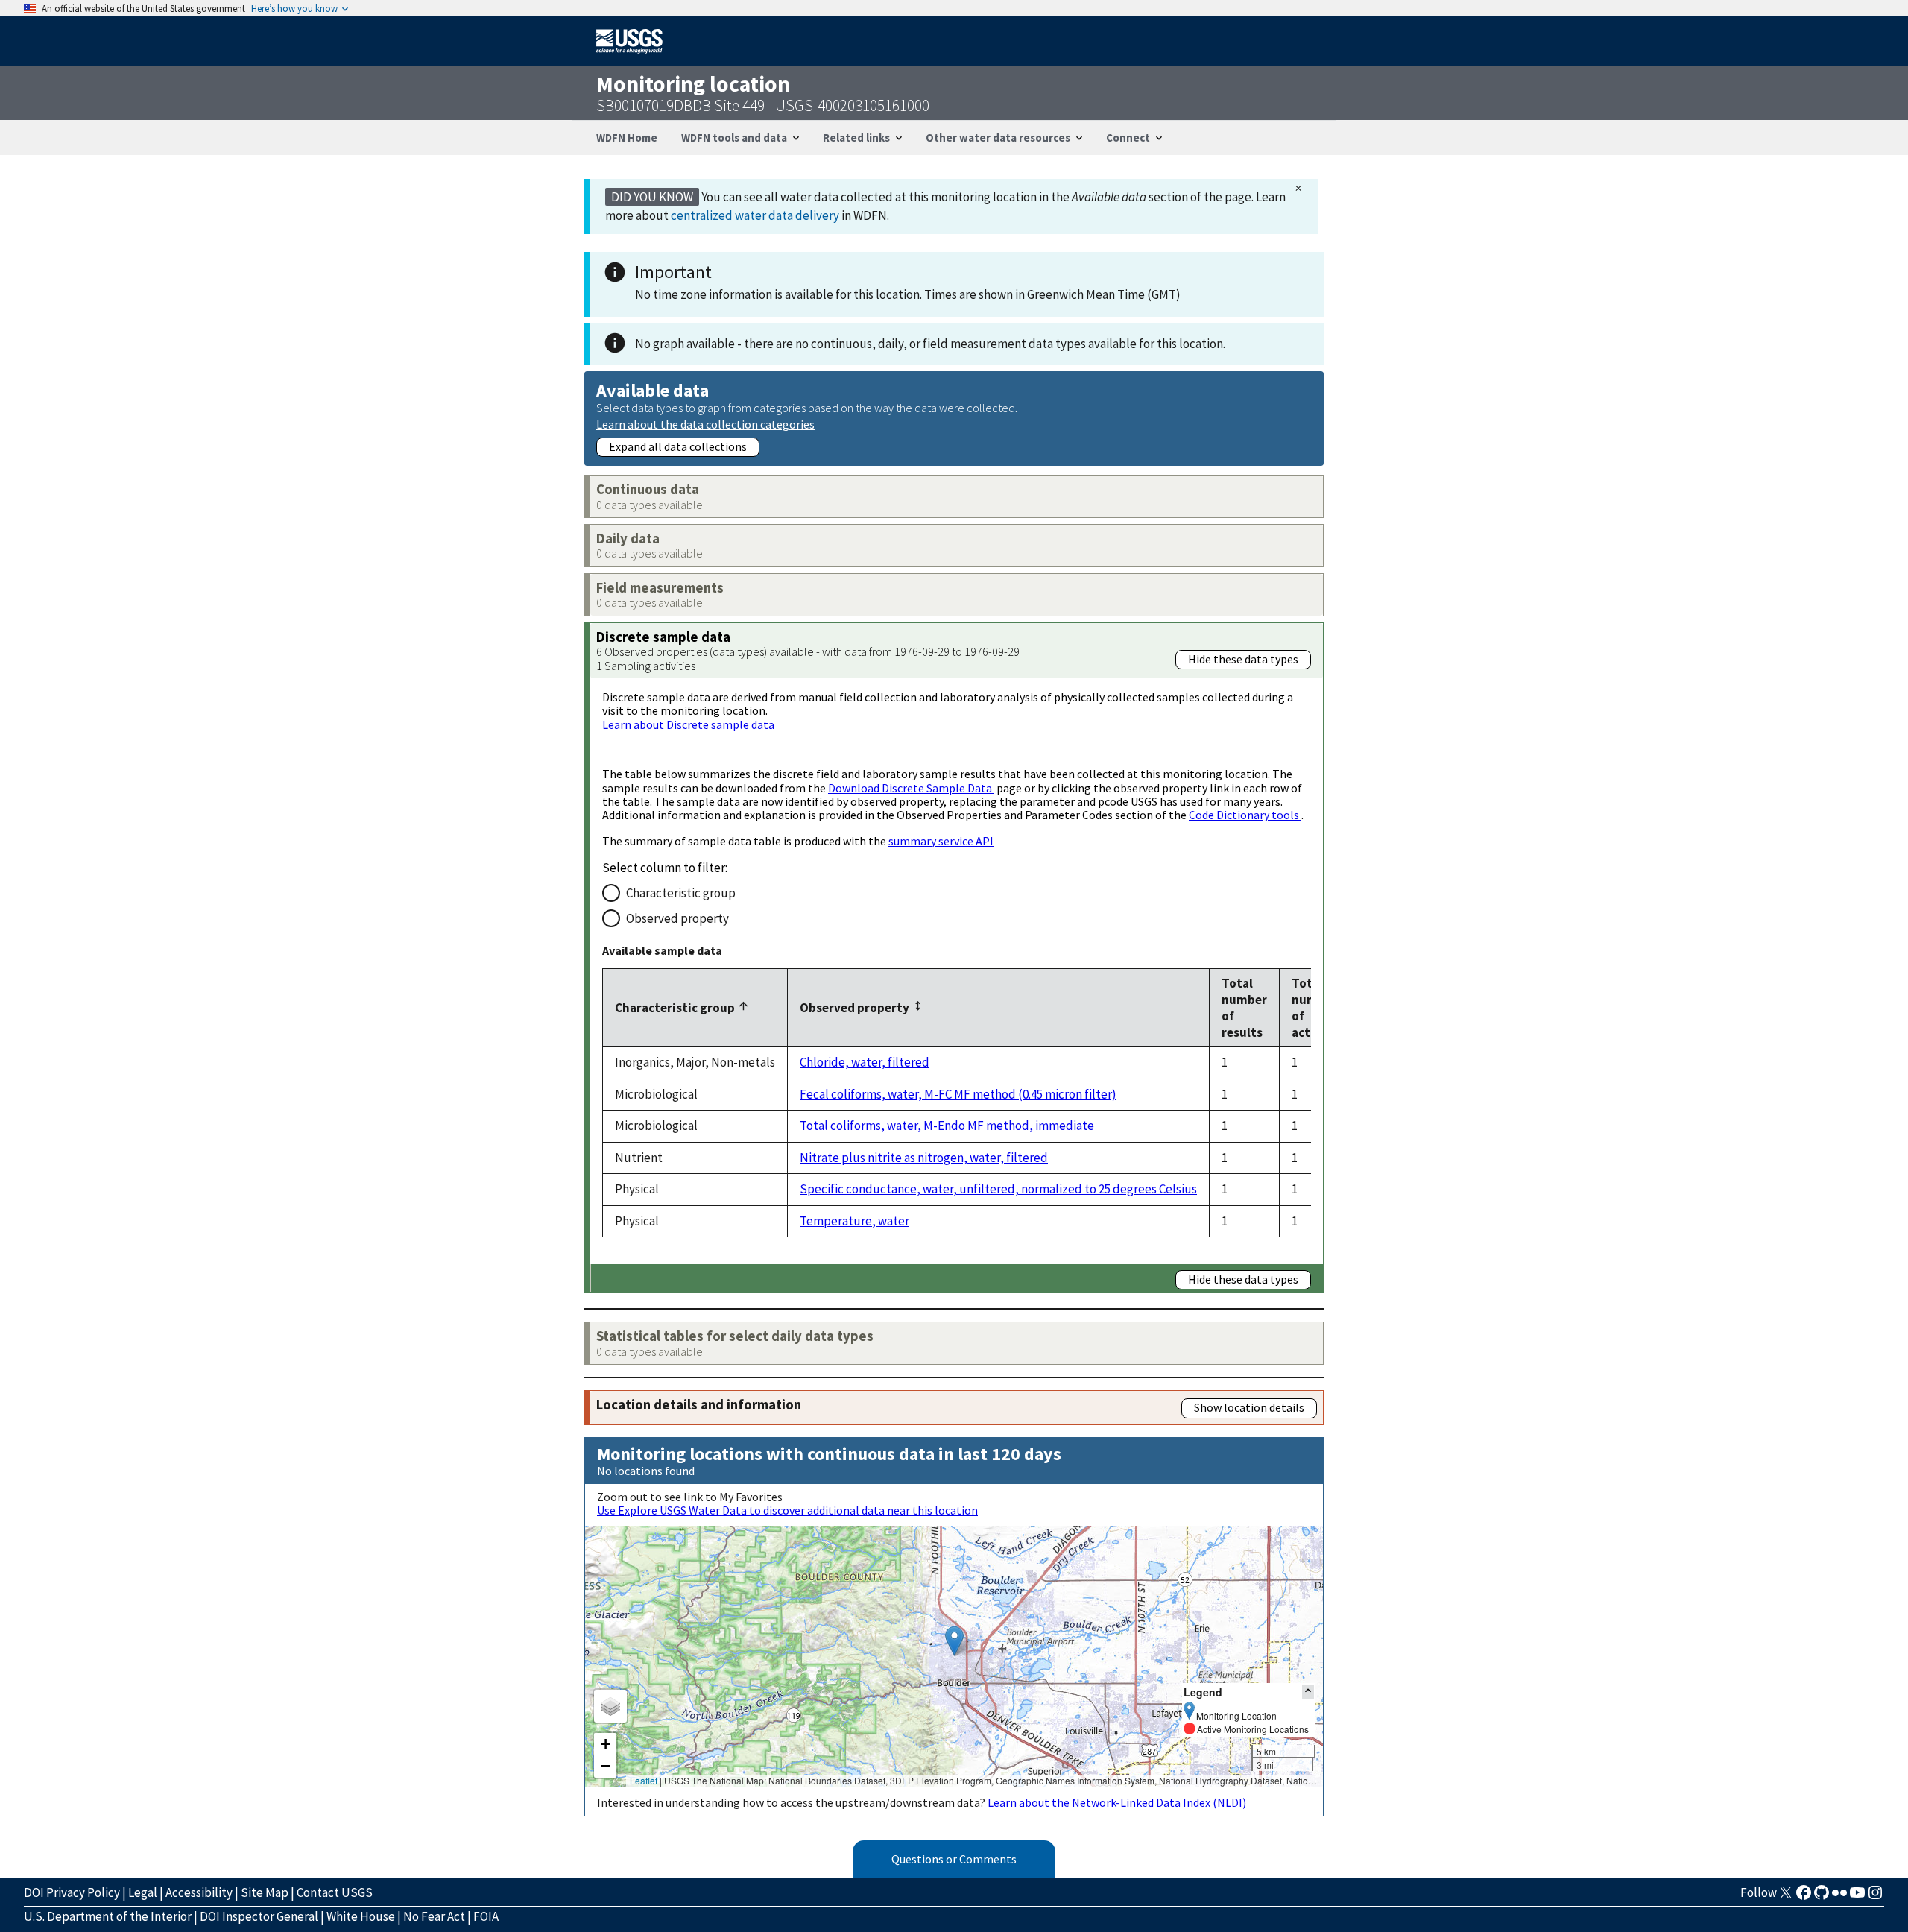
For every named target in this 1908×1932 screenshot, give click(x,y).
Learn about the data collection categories (705, 424)
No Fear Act (434, 1916)
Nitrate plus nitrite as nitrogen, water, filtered (924, 1158)
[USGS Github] (1822, 1897)
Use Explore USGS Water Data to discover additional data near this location (787, 1510)
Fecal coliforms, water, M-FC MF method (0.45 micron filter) (958, 1094)
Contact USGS (335, 1892)
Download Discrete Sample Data (911, 788)
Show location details (1249, 1407)
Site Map (265, 1892)
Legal (143, 1892)
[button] (954, 1641)
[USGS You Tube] (1857, 1897)
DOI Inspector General (259, 1916)
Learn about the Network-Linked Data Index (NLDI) (1117, 1802)
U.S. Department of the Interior (108, 1916)
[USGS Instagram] (1875, 1897)
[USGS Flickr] (1839, 1897)
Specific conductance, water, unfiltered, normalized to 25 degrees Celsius (998, 1189)
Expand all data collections (678, 446)
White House (361, 1916)
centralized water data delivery (755, 215)
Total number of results (1244, 1008)
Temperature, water (855, 1221)
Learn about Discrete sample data (688, 724)
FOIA (486, 1916)
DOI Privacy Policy (72, 1892)
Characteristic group (681, 893)
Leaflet (644, 1780)
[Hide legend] (1308, 1692)
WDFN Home (627, 138)
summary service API (941, 841)
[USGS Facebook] (1804, 1897)
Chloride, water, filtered (865, 1062)
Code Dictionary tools (1245, 815)
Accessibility (199, 1892)
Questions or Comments (954, 1859)
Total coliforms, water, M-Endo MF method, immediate (947, 1126)
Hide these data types (1243, 659)
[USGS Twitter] (1786, 1897)
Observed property (677, 918)
